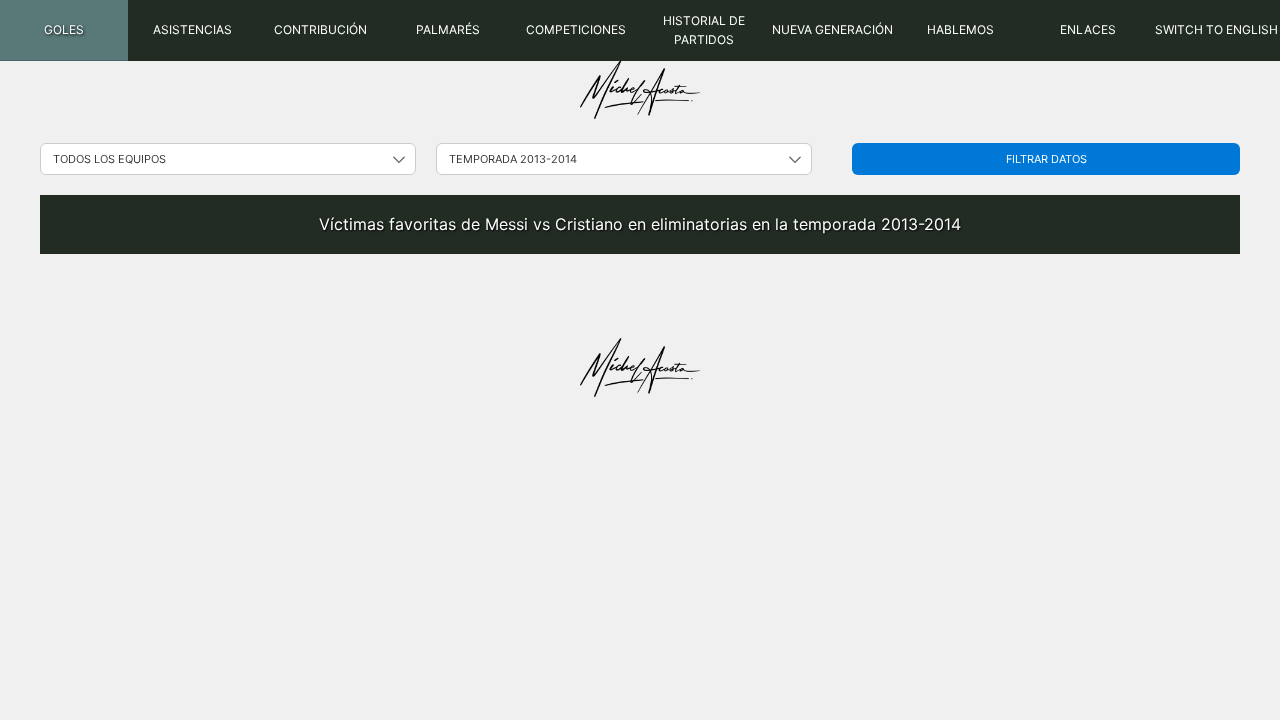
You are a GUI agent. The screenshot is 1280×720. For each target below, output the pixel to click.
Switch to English (1216, 29)
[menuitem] (64, 30)
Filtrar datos (1046, 159)
